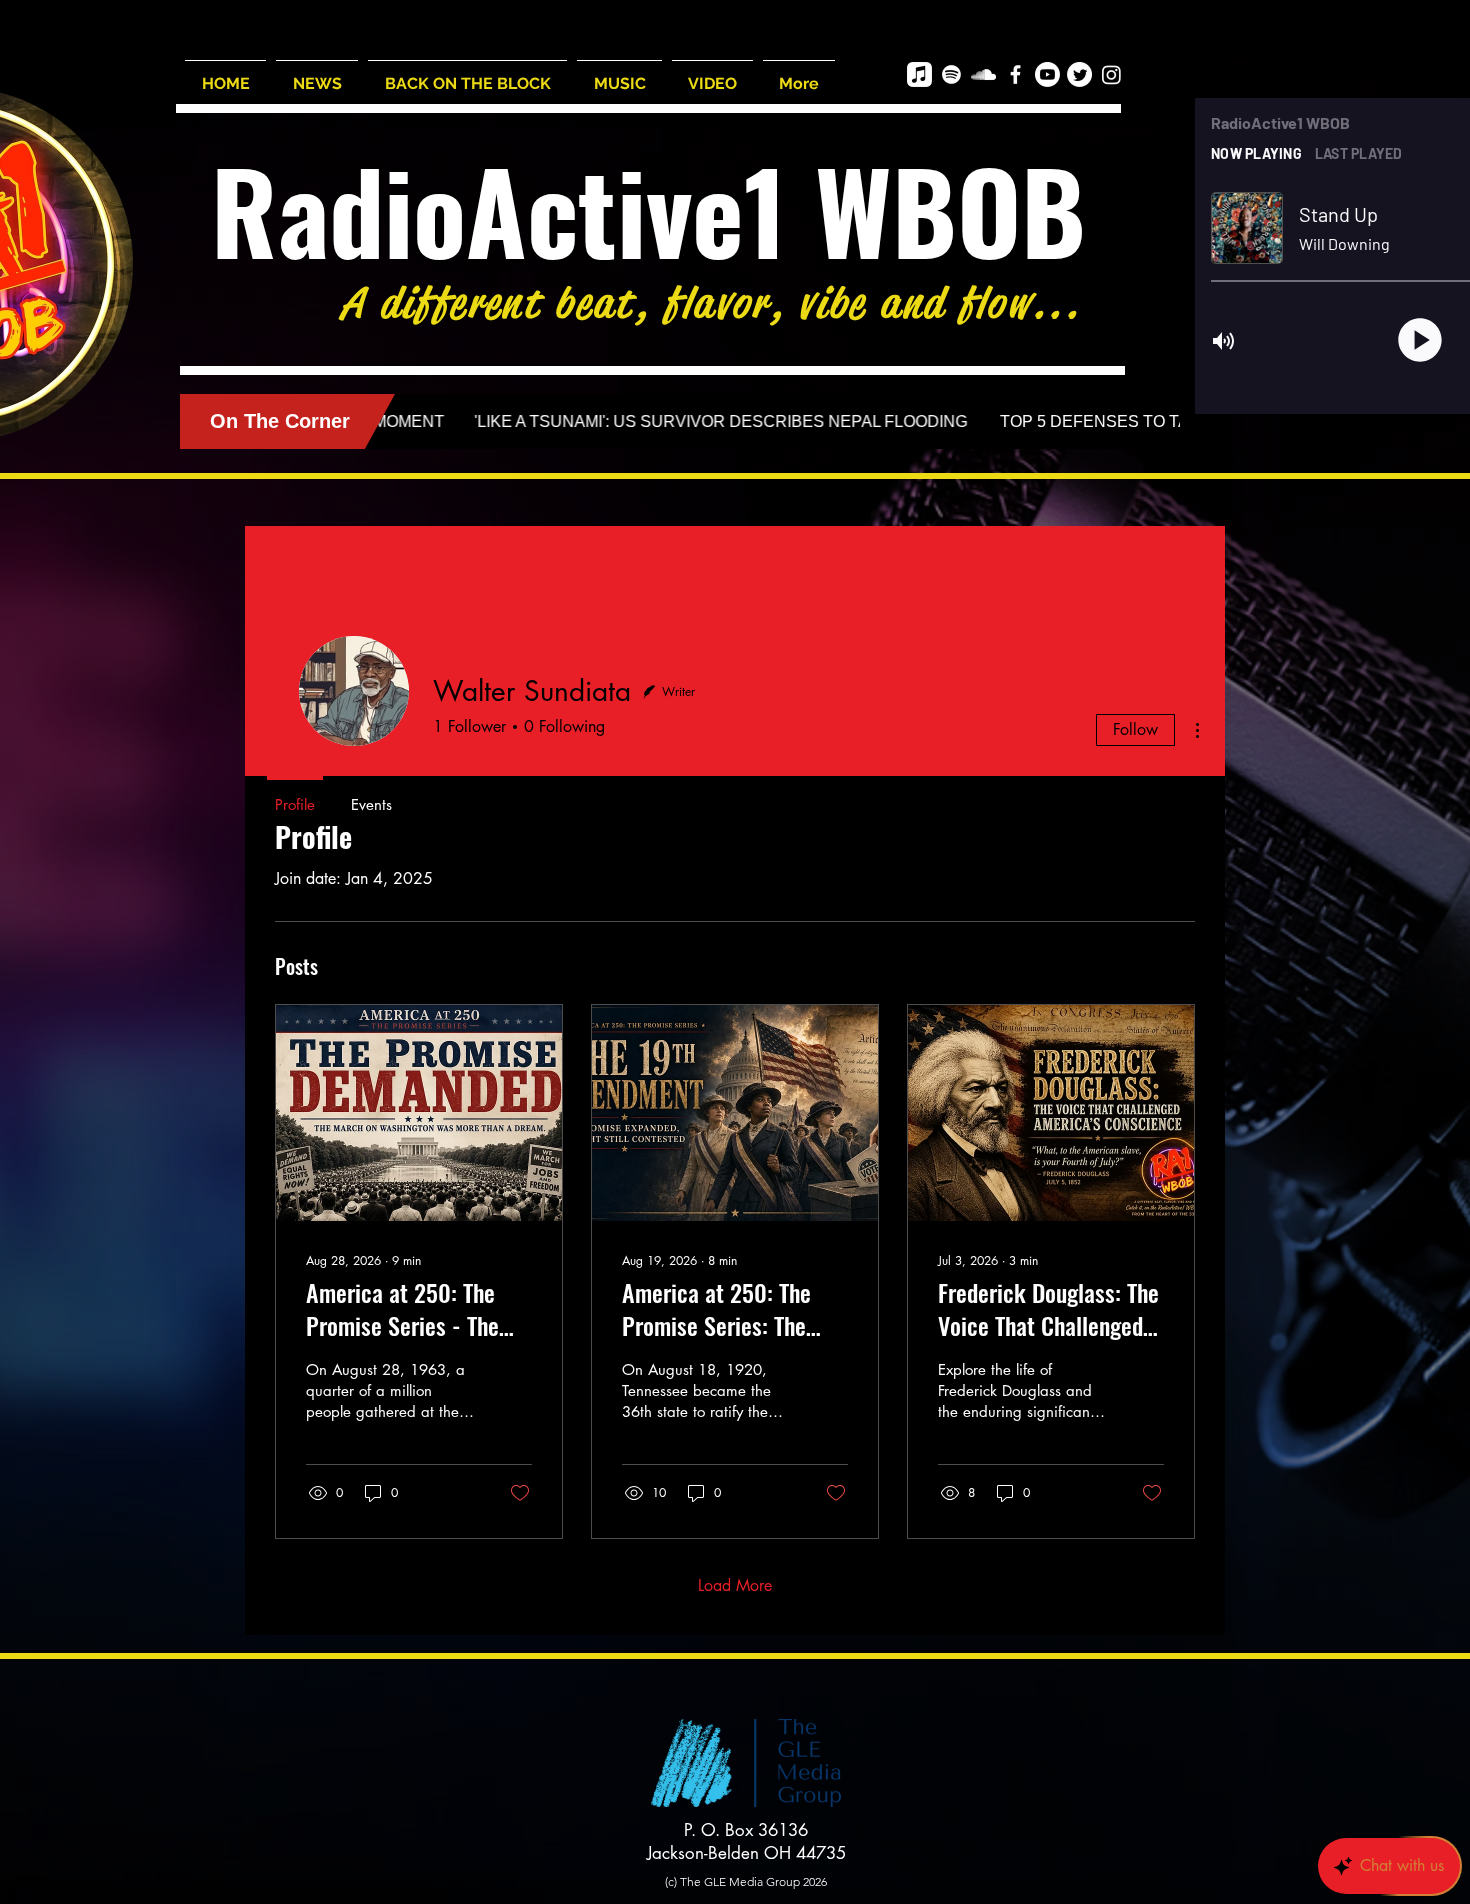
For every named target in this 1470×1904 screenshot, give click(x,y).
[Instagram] (1111, 74)
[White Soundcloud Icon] (983, 74)
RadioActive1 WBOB (648, 209)
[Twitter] (1079, 74)
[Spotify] (951, 74)
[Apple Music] (919, 74)
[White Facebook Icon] (1015, 74)
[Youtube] (1047, 74)
